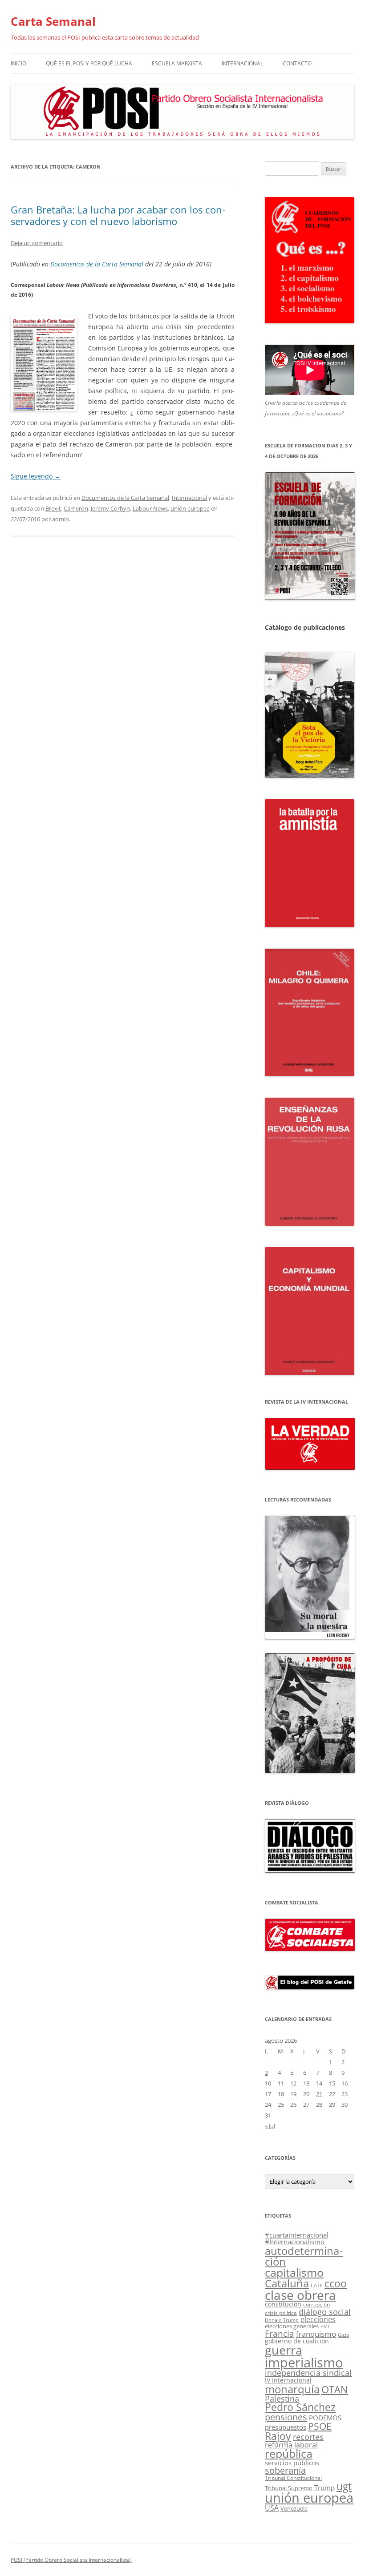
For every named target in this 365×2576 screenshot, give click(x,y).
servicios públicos (292, 2463)
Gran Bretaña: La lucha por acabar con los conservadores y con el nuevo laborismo (118, 215)
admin (61, 519)
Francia (280, 2333)
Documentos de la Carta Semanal (97, 264)
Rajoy (278, 2436)
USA (272, 2508)
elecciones (318, 2319)
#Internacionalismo (295, 2242)
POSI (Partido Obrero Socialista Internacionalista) (71, 2560)
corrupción (316, 2304)
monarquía (292, 2389)
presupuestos (286, 2427)
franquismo (316, 2334)
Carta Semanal (53, 21)
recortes (308, 2437)
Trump (324, 2487)
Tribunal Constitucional (293, 2478)
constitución (283, 2304)
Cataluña (287, 2283)
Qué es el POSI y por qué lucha (89, 63)
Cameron (76, 508)
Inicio (18, 63)
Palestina (282, 2399)
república (289, 2453)
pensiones (286, 2417)
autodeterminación (304, 2256)
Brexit (53, 508)
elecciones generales (292, 2326)
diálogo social (325, 2312)
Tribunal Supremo (289, 2488)
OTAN (335, 2389)
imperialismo (304, 2363)
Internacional (242, 63)
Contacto (297, 63)
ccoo (336, 2283)
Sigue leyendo (36, 476)
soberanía (285, 2470)
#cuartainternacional (297, 2235)
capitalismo (294, 2272)
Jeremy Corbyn (110, 508)
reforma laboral (291, 2445)
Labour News (150, 508)
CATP (317, 2285)
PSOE (320, 2426)
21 (319, 2094)
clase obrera (300, 2295)
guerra (284, 2350)
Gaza (343, 2335)
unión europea (190, 508)
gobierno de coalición (297, 2341)
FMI (325, 2326)
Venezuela (294, 2508)
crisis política (281, 2313)
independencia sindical (308, 2373)
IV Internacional (288, 2380)
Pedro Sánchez (300, 2407)
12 (293, 2083)
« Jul (270, 2126)
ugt (344, 2486)
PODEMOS (325, 2418)
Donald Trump (282, 2320)
